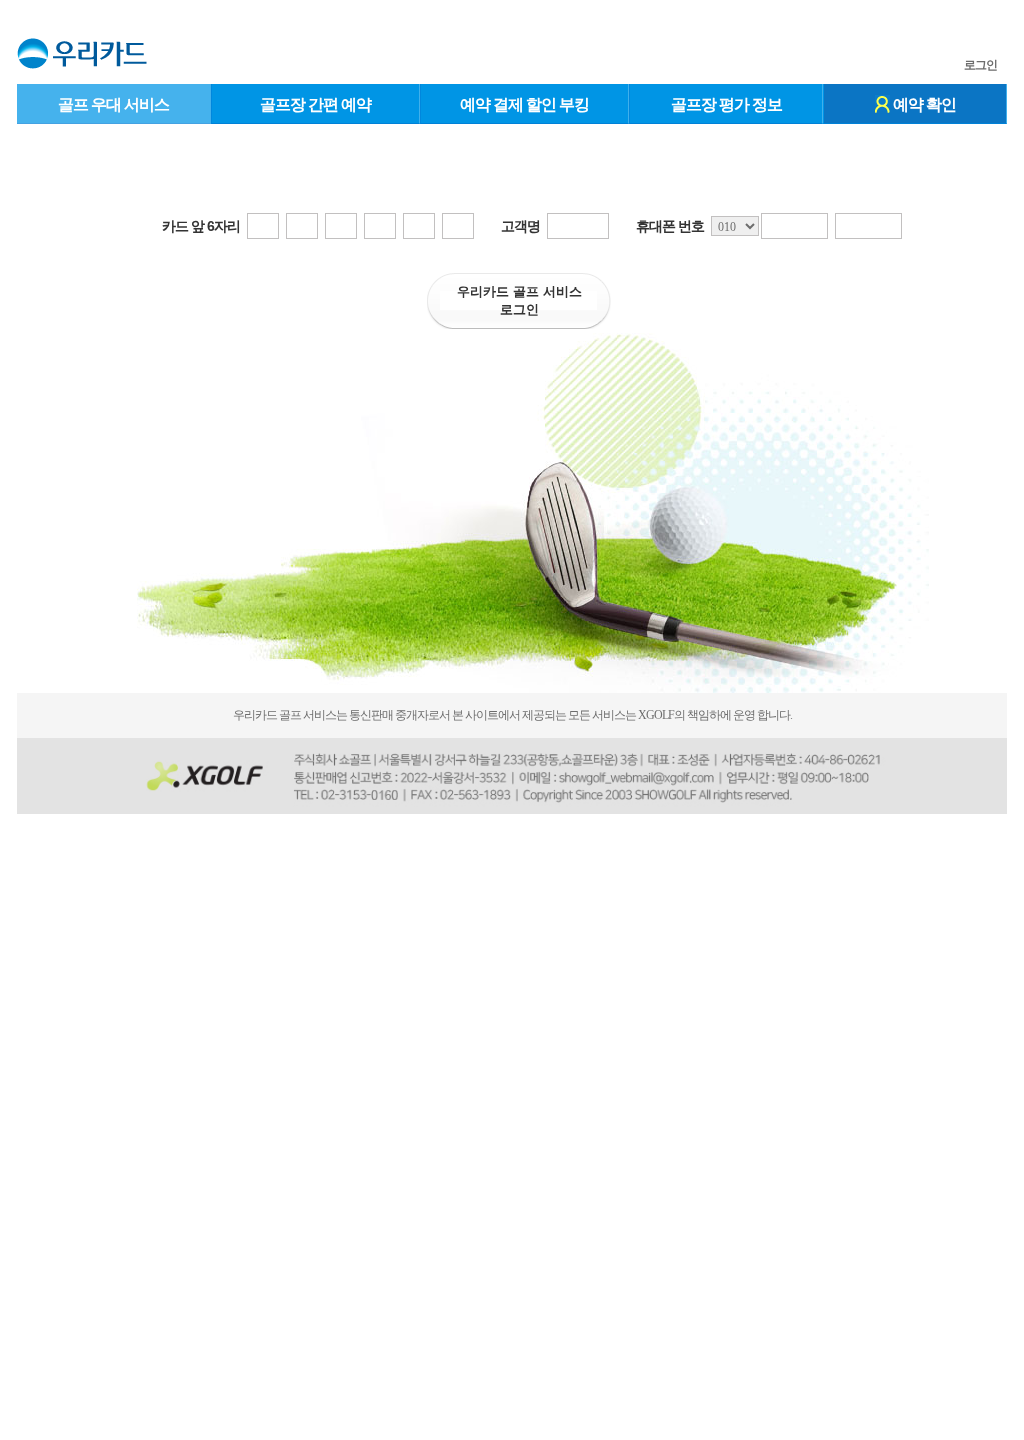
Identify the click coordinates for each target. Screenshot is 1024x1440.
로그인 (980, 65)
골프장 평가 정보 (726, 104)
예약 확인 (923, 104)
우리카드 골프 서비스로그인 (519, 300)
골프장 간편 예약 (315, 104)
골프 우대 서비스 (113, 104)
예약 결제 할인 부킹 (524, 104)
